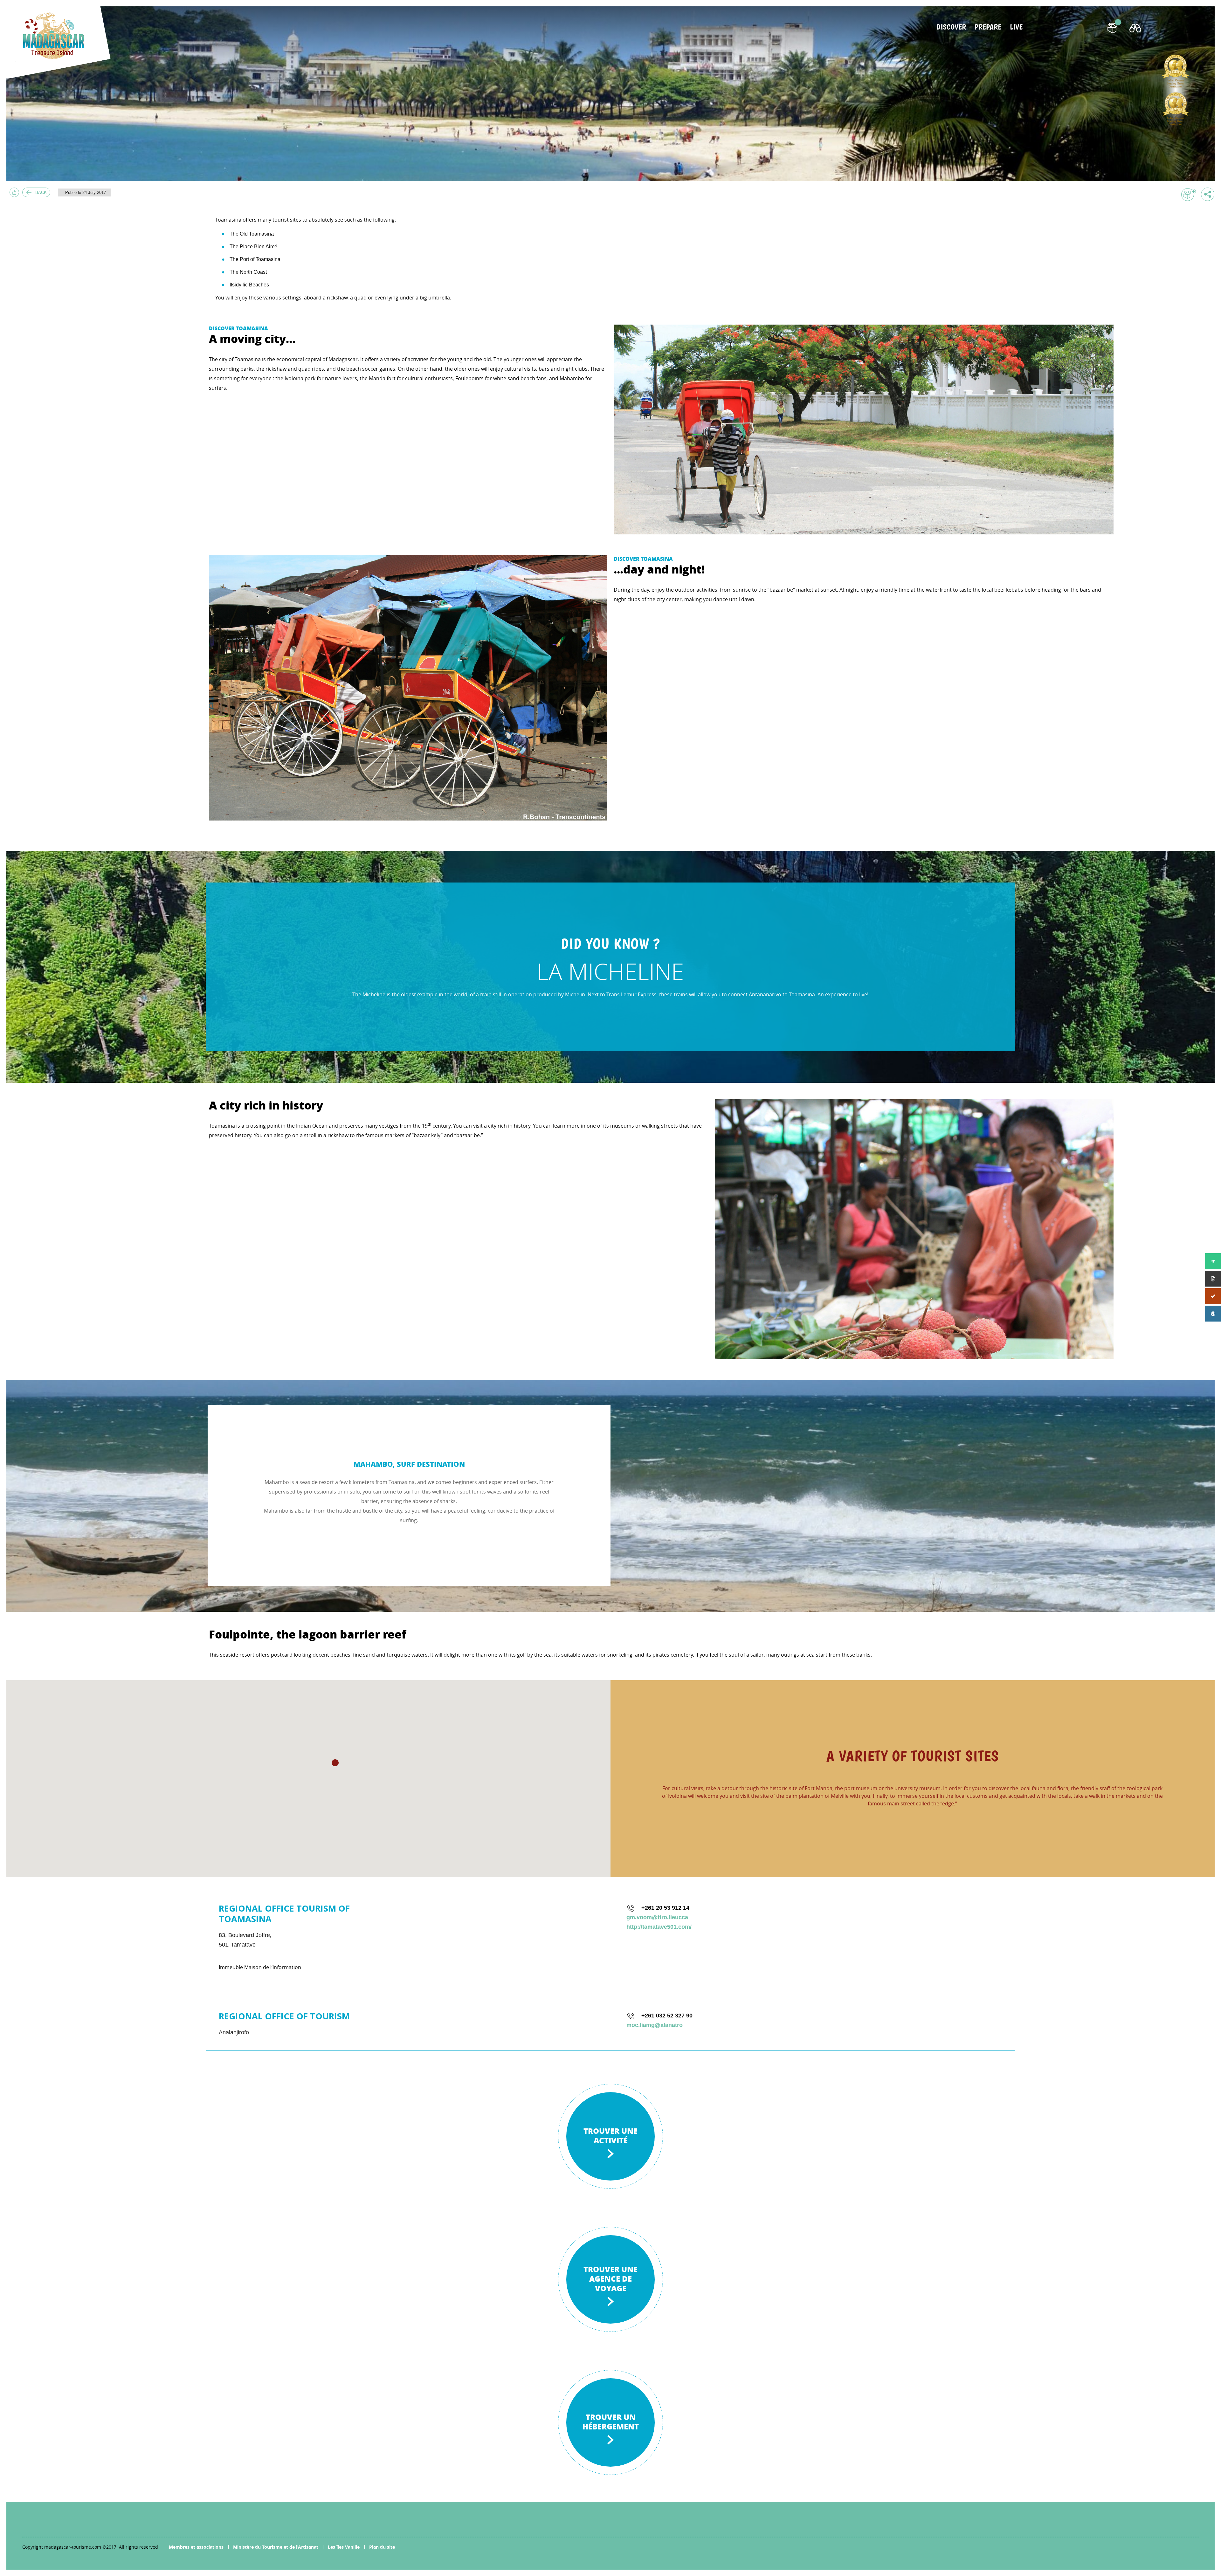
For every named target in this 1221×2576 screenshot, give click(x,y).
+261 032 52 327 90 (667, 2016)
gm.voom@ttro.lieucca (657, 1917)
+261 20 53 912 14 (665, 1908)
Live (1016, 27)
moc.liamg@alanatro (655, 2025)
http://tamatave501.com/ (659, 1927)
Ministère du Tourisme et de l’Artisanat (276, 2547)
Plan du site (382, 2547)
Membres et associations (196, 2547)
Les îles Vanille (344, 2547)
